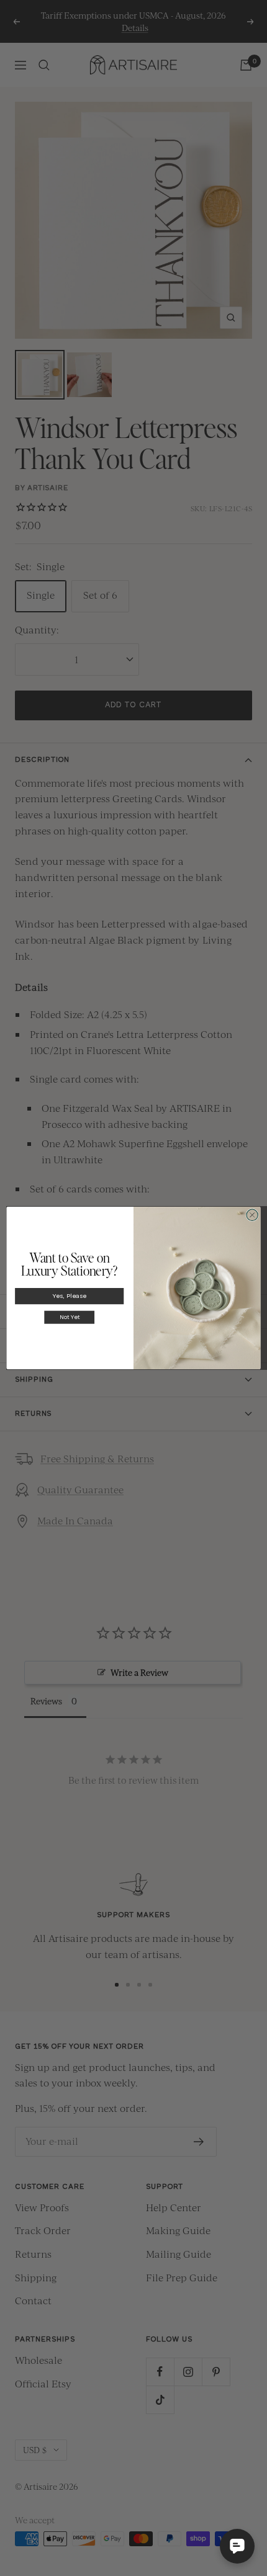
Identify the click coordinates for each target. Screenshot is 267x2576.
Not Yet (70, 1317)
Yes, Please (70, 1296)
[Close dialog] (252, 1215)
